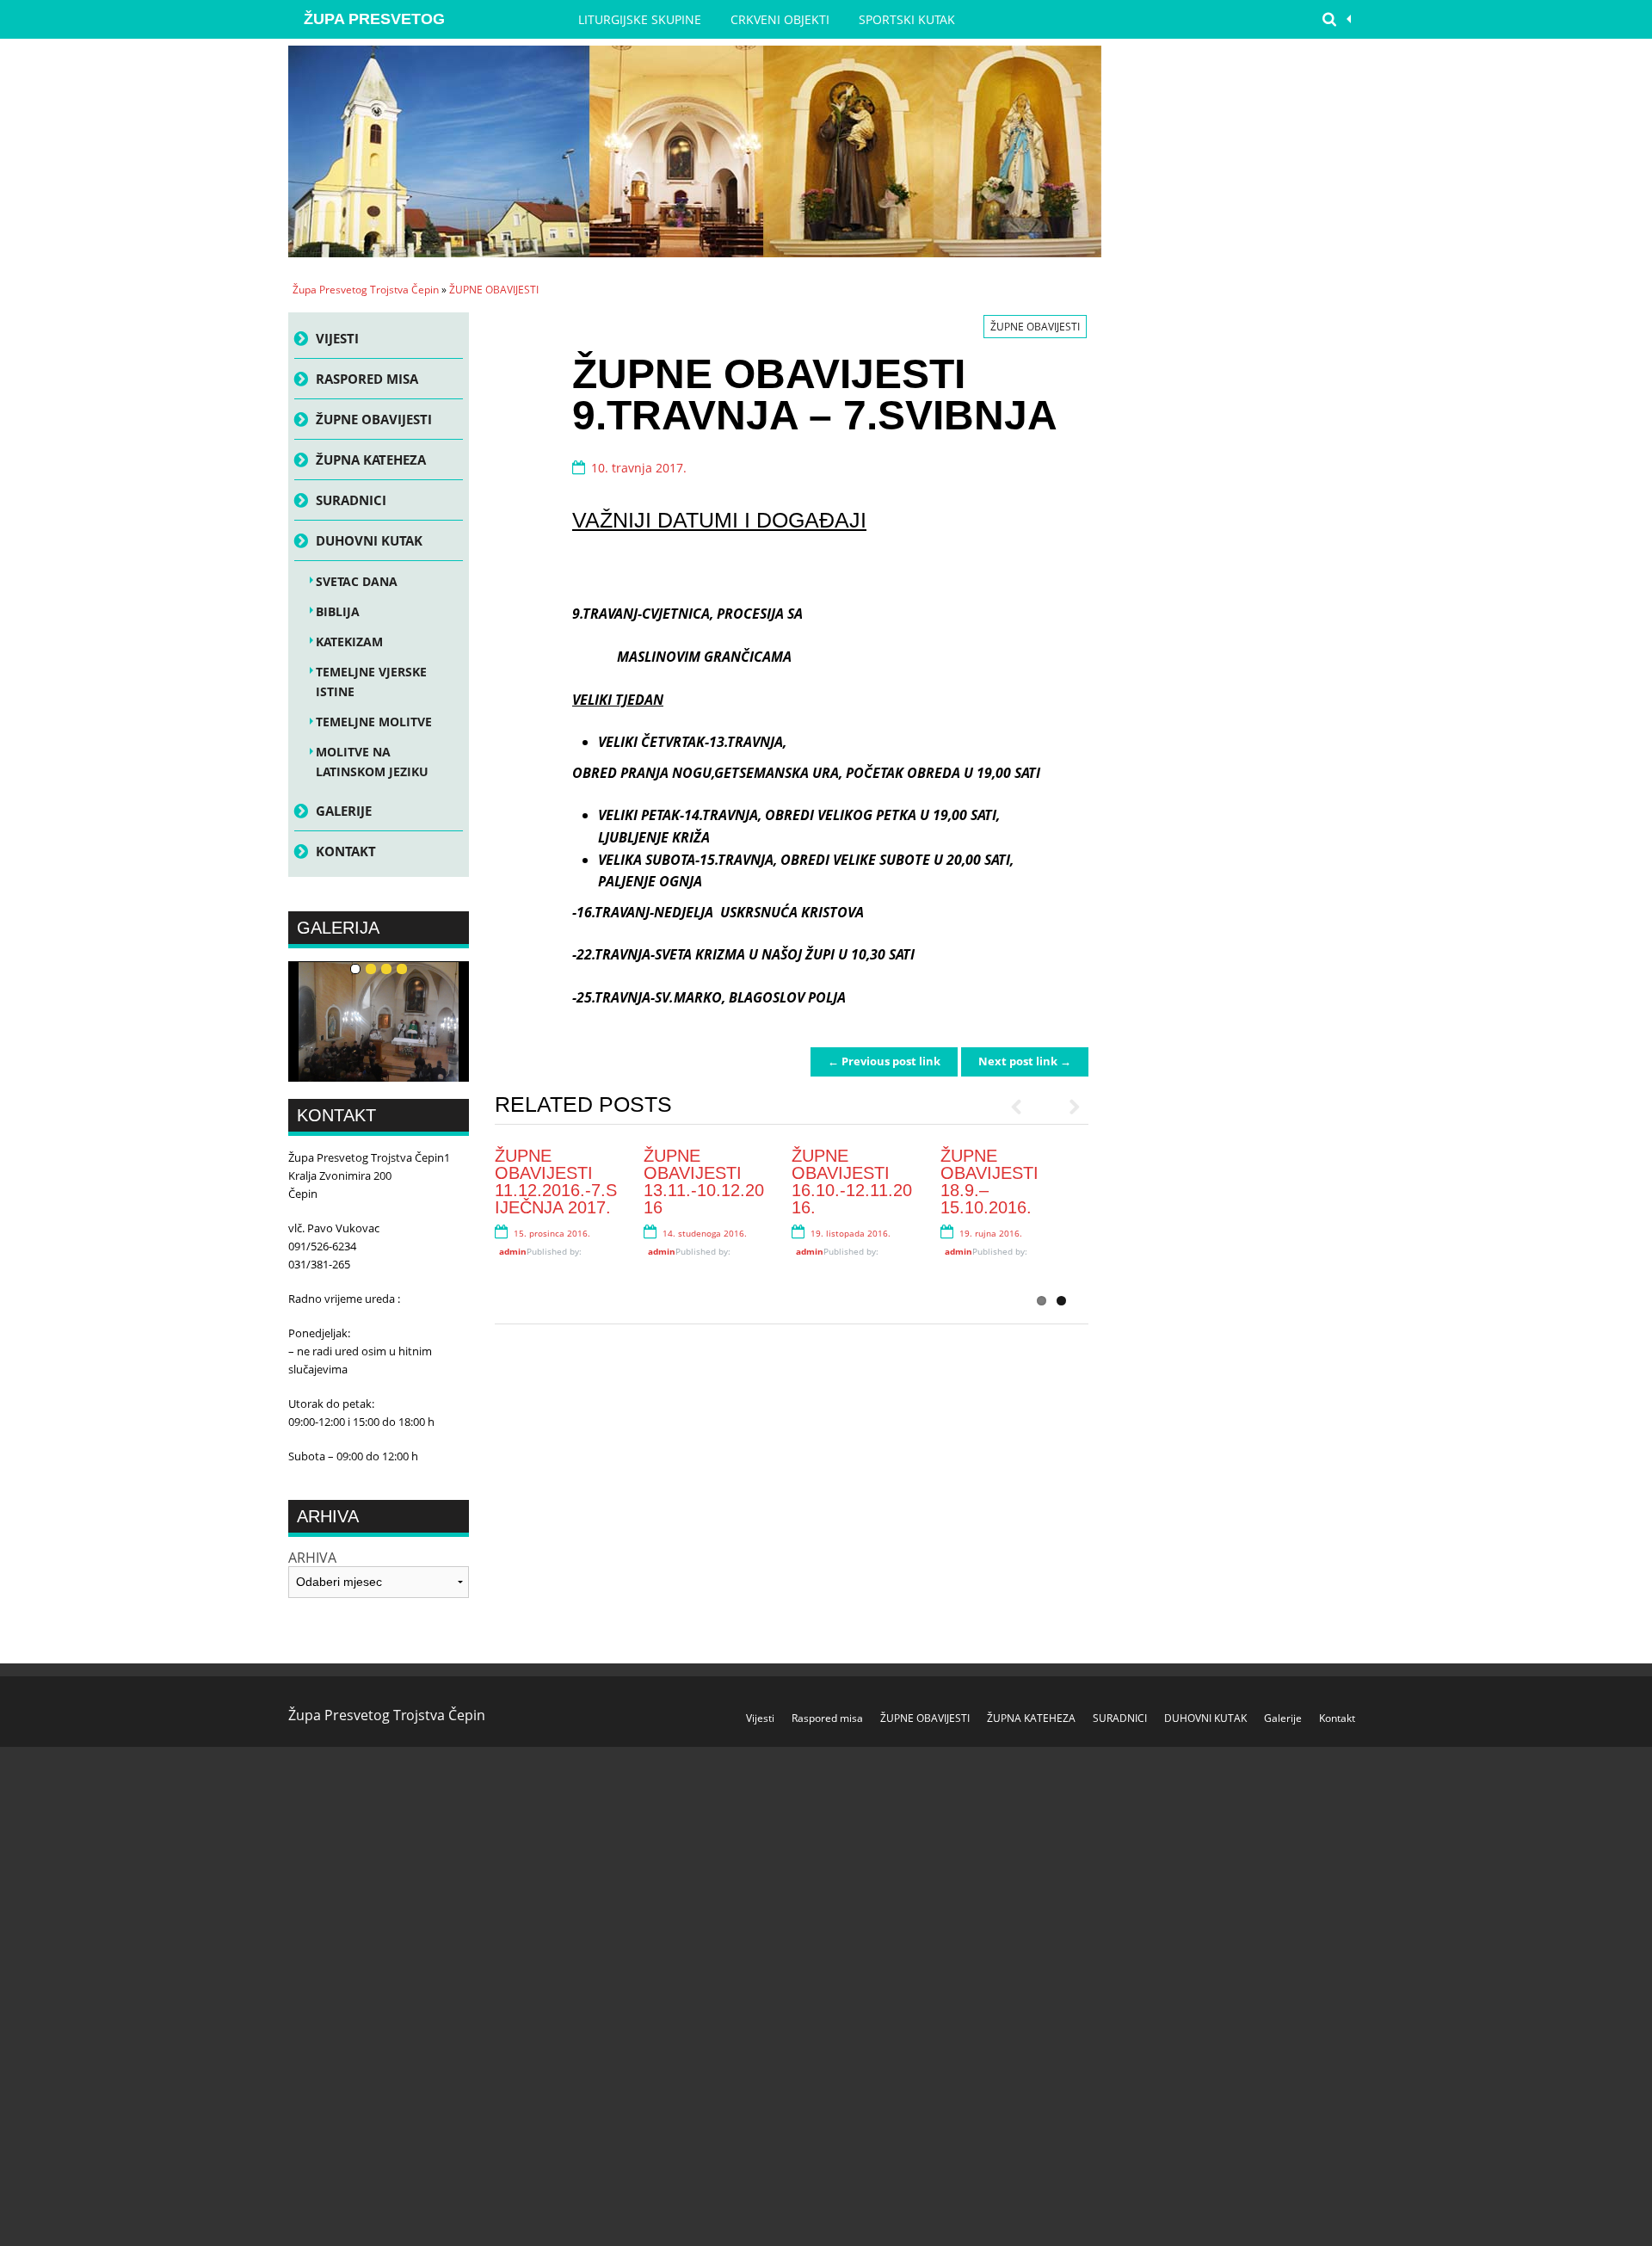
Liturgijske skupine (640, 19)
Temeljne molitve (374, 722)
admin (513, 1251)
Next (1067, 1107)
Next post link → (1025, 1061)
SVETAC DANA (357, 581)
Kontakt (346, 851)
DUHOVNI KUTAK (369, 540)
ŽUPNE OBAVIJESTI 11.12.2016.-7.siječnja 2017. (556, 1182)
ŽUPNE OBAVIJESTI (494, 290)
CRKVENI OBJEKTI (780, 19)
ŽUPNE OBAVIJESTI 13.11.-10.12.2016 (704, 1182)
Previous (1024, 1107)
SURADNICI (351, 500)
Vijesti (337, 338)
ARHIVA (312, 1558)
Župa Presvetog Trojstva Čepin (374, 25)
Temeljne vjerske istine (371, 682)
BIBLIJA (338, 611)
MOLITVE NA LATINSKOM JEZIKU (372, 762)
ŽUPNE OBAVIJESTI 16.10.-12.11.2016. (852, 1182)
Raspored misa (367, 379)
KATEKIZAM (349, 642)
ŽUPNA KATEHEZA (371, 460)
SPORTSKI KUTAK (907, 19)
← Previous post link (884, 1061)
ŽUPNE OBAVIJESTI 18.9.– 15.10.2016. (989, 1182)
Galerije (344, 811)
